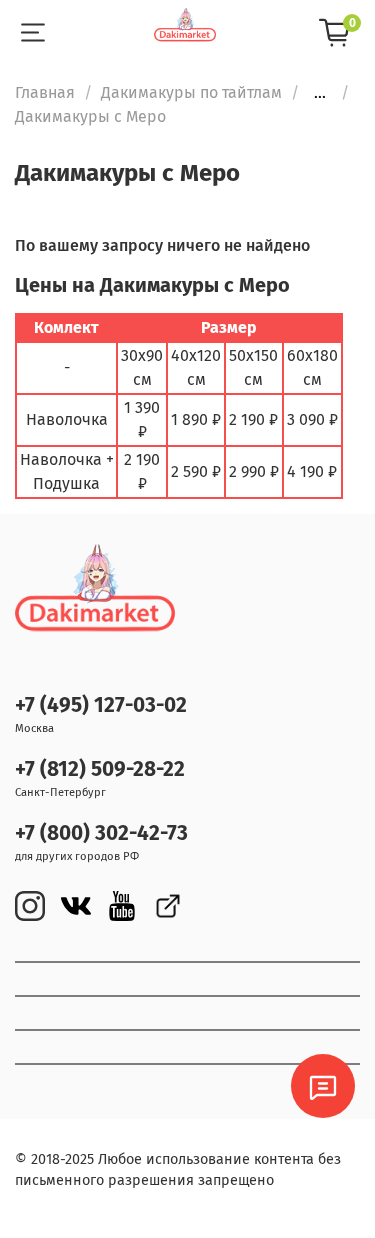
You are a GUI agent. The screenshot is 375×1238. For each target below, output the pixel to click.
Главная (45, 92)
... (320, 93)
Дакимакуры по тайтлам (191, 92)
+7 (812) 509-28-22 (100, 769)
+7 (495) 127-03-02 (101, 705)
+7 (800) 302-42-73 (101, 833)
